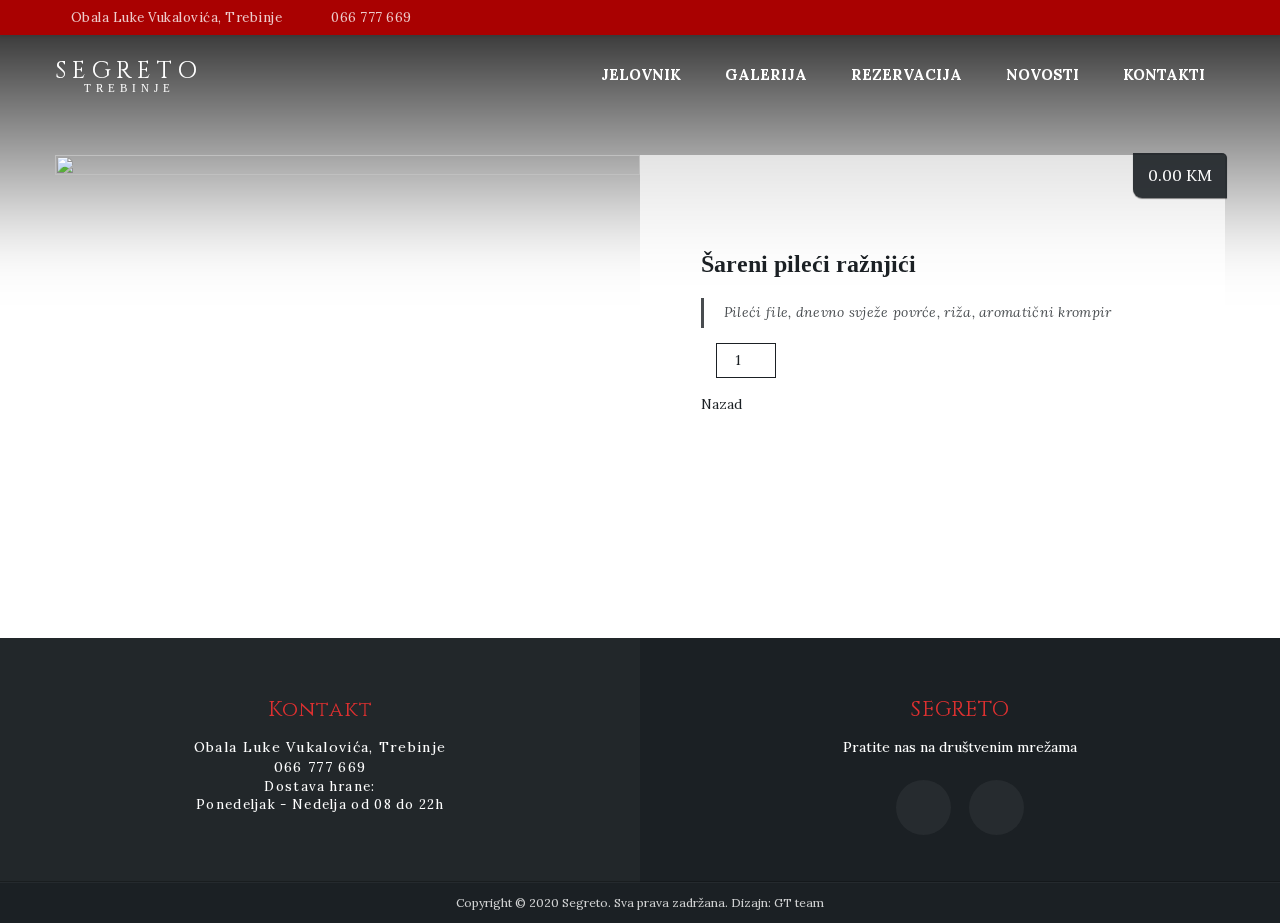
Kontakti (1164, 74)
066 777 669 (371, 17)
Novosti (1042, 74)
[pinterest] (1149, 430)
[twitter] (1119, 430)
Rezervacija (906, 74)
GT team (799, 902)
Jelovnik (641, 74)
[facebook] (1089, 430)
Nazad (721, 404)
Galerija (766, 74)
